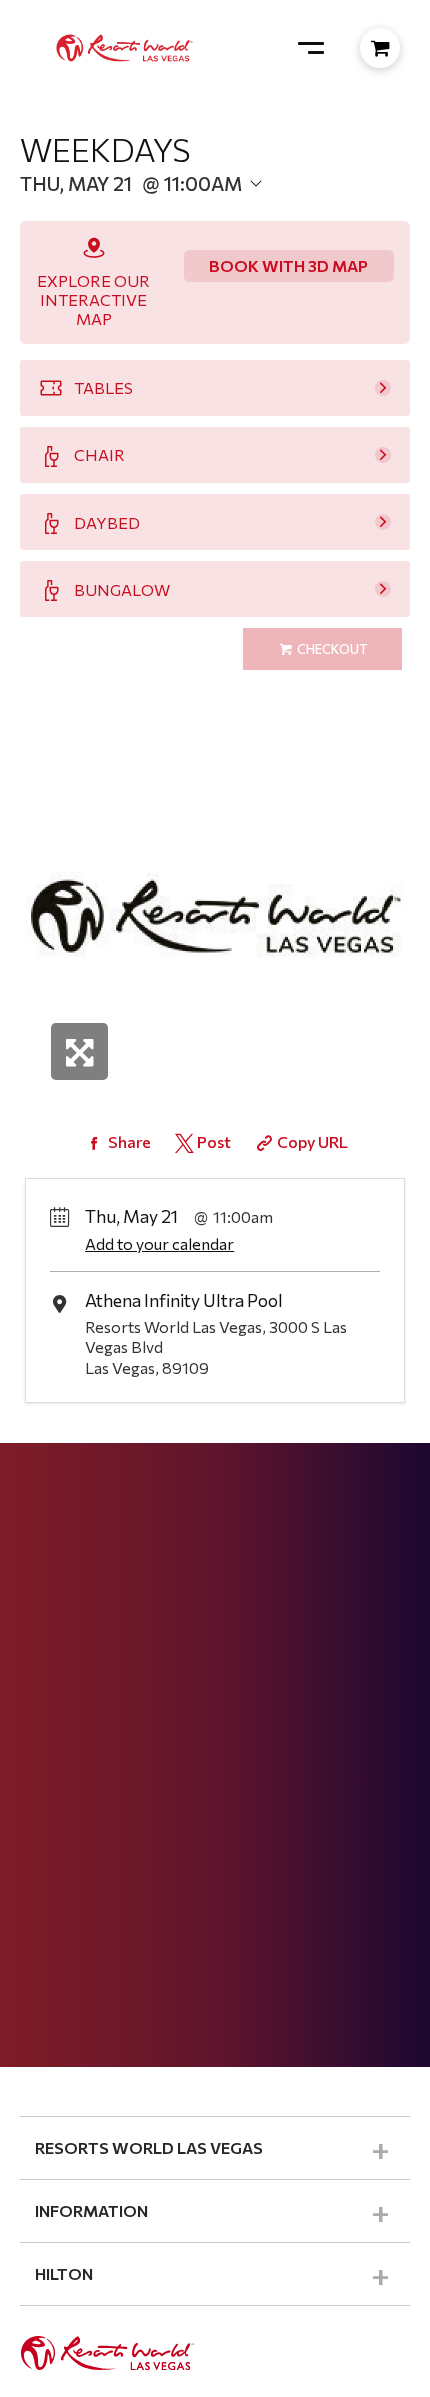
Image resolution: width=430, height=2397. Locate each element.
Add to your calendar (159, 1243)
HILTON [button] (64, 2273)
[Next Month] (277, 212)
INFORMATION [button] (91, 2210)
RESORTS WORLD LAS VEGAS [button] (149, 2147)
